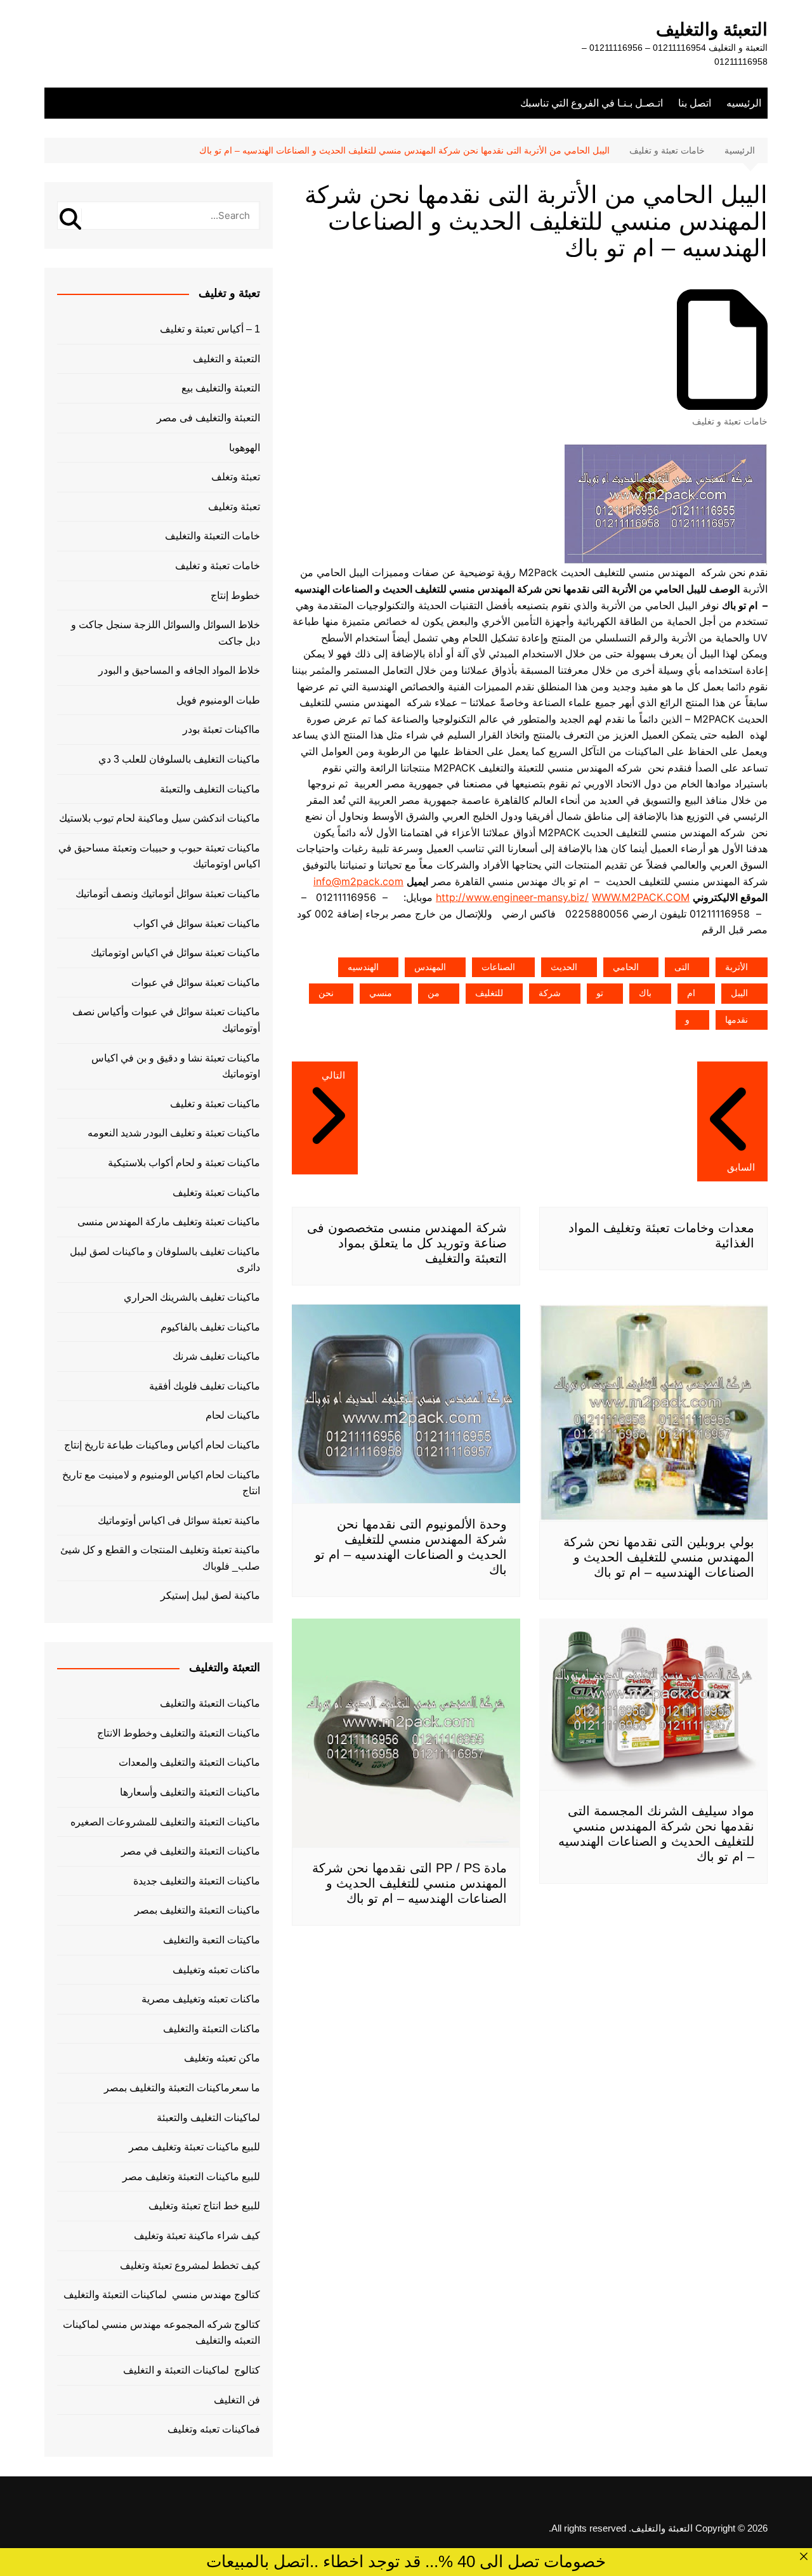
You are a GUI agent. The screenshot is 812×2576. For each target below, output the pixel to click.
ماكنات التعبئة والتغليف (212, 2029)
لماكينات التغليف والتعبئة (208, 2118)
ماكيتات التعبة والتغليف (212, 1940)
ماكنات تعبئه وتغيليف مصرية (201, 1999)
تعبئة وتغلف (236, 477)
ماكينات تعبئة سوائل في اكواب (197, 923)
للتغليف (489, 993)
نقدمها (737, 1020)
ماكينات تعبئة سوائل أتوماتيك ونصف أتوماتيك (168, 894)
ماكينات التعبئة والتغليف (210, 1703)
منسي (381, 993)
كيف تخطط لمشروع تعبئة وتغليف (190, 2265)
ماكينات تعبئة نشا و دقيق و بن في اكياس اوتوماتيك (176, 1066)
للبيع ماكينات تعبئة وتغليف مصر (194, 2147)
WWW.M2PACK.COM (641, 897)
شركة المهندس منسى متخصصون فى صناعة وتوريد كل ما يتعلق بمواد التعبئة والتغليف (407, 1243)
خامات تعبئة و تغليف (730, 421)
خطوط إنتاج (235, 595)
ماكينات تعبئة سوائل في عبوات (196, 982)
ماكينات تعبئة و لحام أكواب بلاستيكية (184, 1163)
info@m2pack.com (358, 881)
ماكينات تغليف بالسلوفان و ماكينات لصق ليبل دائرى (165, 1260)
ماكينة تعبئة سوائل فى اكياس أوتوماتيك (179, 1521)
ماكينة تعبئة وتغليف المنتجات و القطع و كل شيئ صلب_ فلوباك (160, 1558)
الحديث (564, 967)
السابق (741, 1167)
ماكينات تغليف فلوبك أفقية (205, 1386)
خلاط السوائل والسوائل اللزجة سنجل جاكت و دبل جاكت (166, 633)
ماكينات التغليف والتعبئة (210, 789)
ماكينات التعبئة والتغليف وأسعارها (190, 1792)
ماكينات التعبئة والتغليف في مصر (191, 1851)
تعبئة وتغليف (234, 507)
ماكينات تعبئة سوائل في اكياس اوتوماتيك (175, 953)
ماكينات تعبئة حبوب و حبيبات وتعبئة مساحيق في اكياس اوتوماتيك (159, 856)
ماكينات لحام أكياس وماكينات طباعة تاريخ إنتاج (162, 1445)
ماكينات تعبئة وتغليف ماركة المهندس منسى (169, 1222)
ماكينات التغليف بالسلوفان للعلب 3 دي (179, 759)
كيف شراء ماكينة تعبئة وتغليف (197, 2236)
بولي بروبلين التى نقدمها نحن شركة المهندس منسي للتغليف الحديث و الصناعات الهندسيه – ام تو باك (659, 1557)
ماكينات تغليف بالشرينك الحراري (192, 1297)
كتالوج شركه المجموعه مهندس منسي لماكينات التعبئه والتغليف (161, 2333)
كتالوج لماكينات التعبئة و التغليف (192, 2370)
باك (645, 993)
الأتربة (737, 967)
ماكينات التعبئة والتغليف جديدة (197, 1881)
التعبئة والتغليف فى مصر (208, 418)
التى (682, 967)
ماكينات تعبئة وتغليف (216, 1193)
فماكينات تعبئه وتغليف (214, 2429)
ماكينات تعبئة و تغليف (215, 1104)
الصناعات (498, 967)
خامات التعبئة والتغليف (213, 536)
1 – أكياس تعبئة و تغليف (210, 329)
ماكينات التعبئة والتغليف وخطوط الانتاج (179, 1733)
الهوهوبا (245, 448)
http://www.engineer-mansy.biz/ (512, 897)
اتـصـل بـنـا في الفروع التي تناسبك (592, 103)
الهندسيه (363, 967)
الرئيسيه (744, 103)
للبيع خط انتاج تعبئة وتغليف (204, 2206)
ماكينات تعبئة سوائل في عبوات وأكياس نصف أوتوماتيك (166, 1020)
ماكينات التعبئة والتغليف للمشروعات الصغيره (165, 1822)
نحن (326, 993)
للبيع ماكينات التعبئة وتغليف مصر (191, 2177)
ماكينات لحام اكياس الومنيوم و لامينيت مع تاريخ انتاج (161, 1483)
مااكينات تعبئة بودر (221, 729)
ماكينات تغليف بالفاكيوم (210, 1327)
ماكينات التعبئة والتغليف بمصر (197, 1910)
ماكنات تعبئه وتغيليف (216, 1970)
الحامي (626, 967)
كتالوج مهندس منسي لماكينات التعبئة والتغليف (162, 2295)
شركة (550, 993)
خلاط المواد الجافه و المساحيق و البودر (179, 670)
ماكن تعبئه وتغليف (222, 2058)
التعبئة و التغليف (226, 359)
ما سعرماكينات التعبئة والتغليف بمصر (182, 2088)
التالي (333, 1075)
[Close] (804, 2556)
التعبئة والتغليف (712, 30)
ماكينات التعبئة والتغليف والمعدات (189, 1762)
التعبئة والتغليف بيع (221, 388)
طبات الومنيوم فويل (218, 700)
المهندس (430, 967)
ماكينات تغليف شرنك (216, 1356)
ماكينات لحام (233, 1415)
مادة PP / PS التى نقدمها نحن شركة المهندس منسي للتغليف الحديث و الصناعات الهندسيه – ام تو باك (409, 1883)
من (434, 993)
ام (691, 993)
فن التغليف (237, 2400)
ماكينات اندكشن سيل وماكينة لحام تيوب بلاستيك (160, 818)
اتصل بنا (695, 103)
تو (600, 993)
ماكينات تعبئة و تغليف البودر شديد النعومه (174, 1133)
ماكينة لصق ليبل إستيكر (210, 1595)
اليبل (739, 993)
